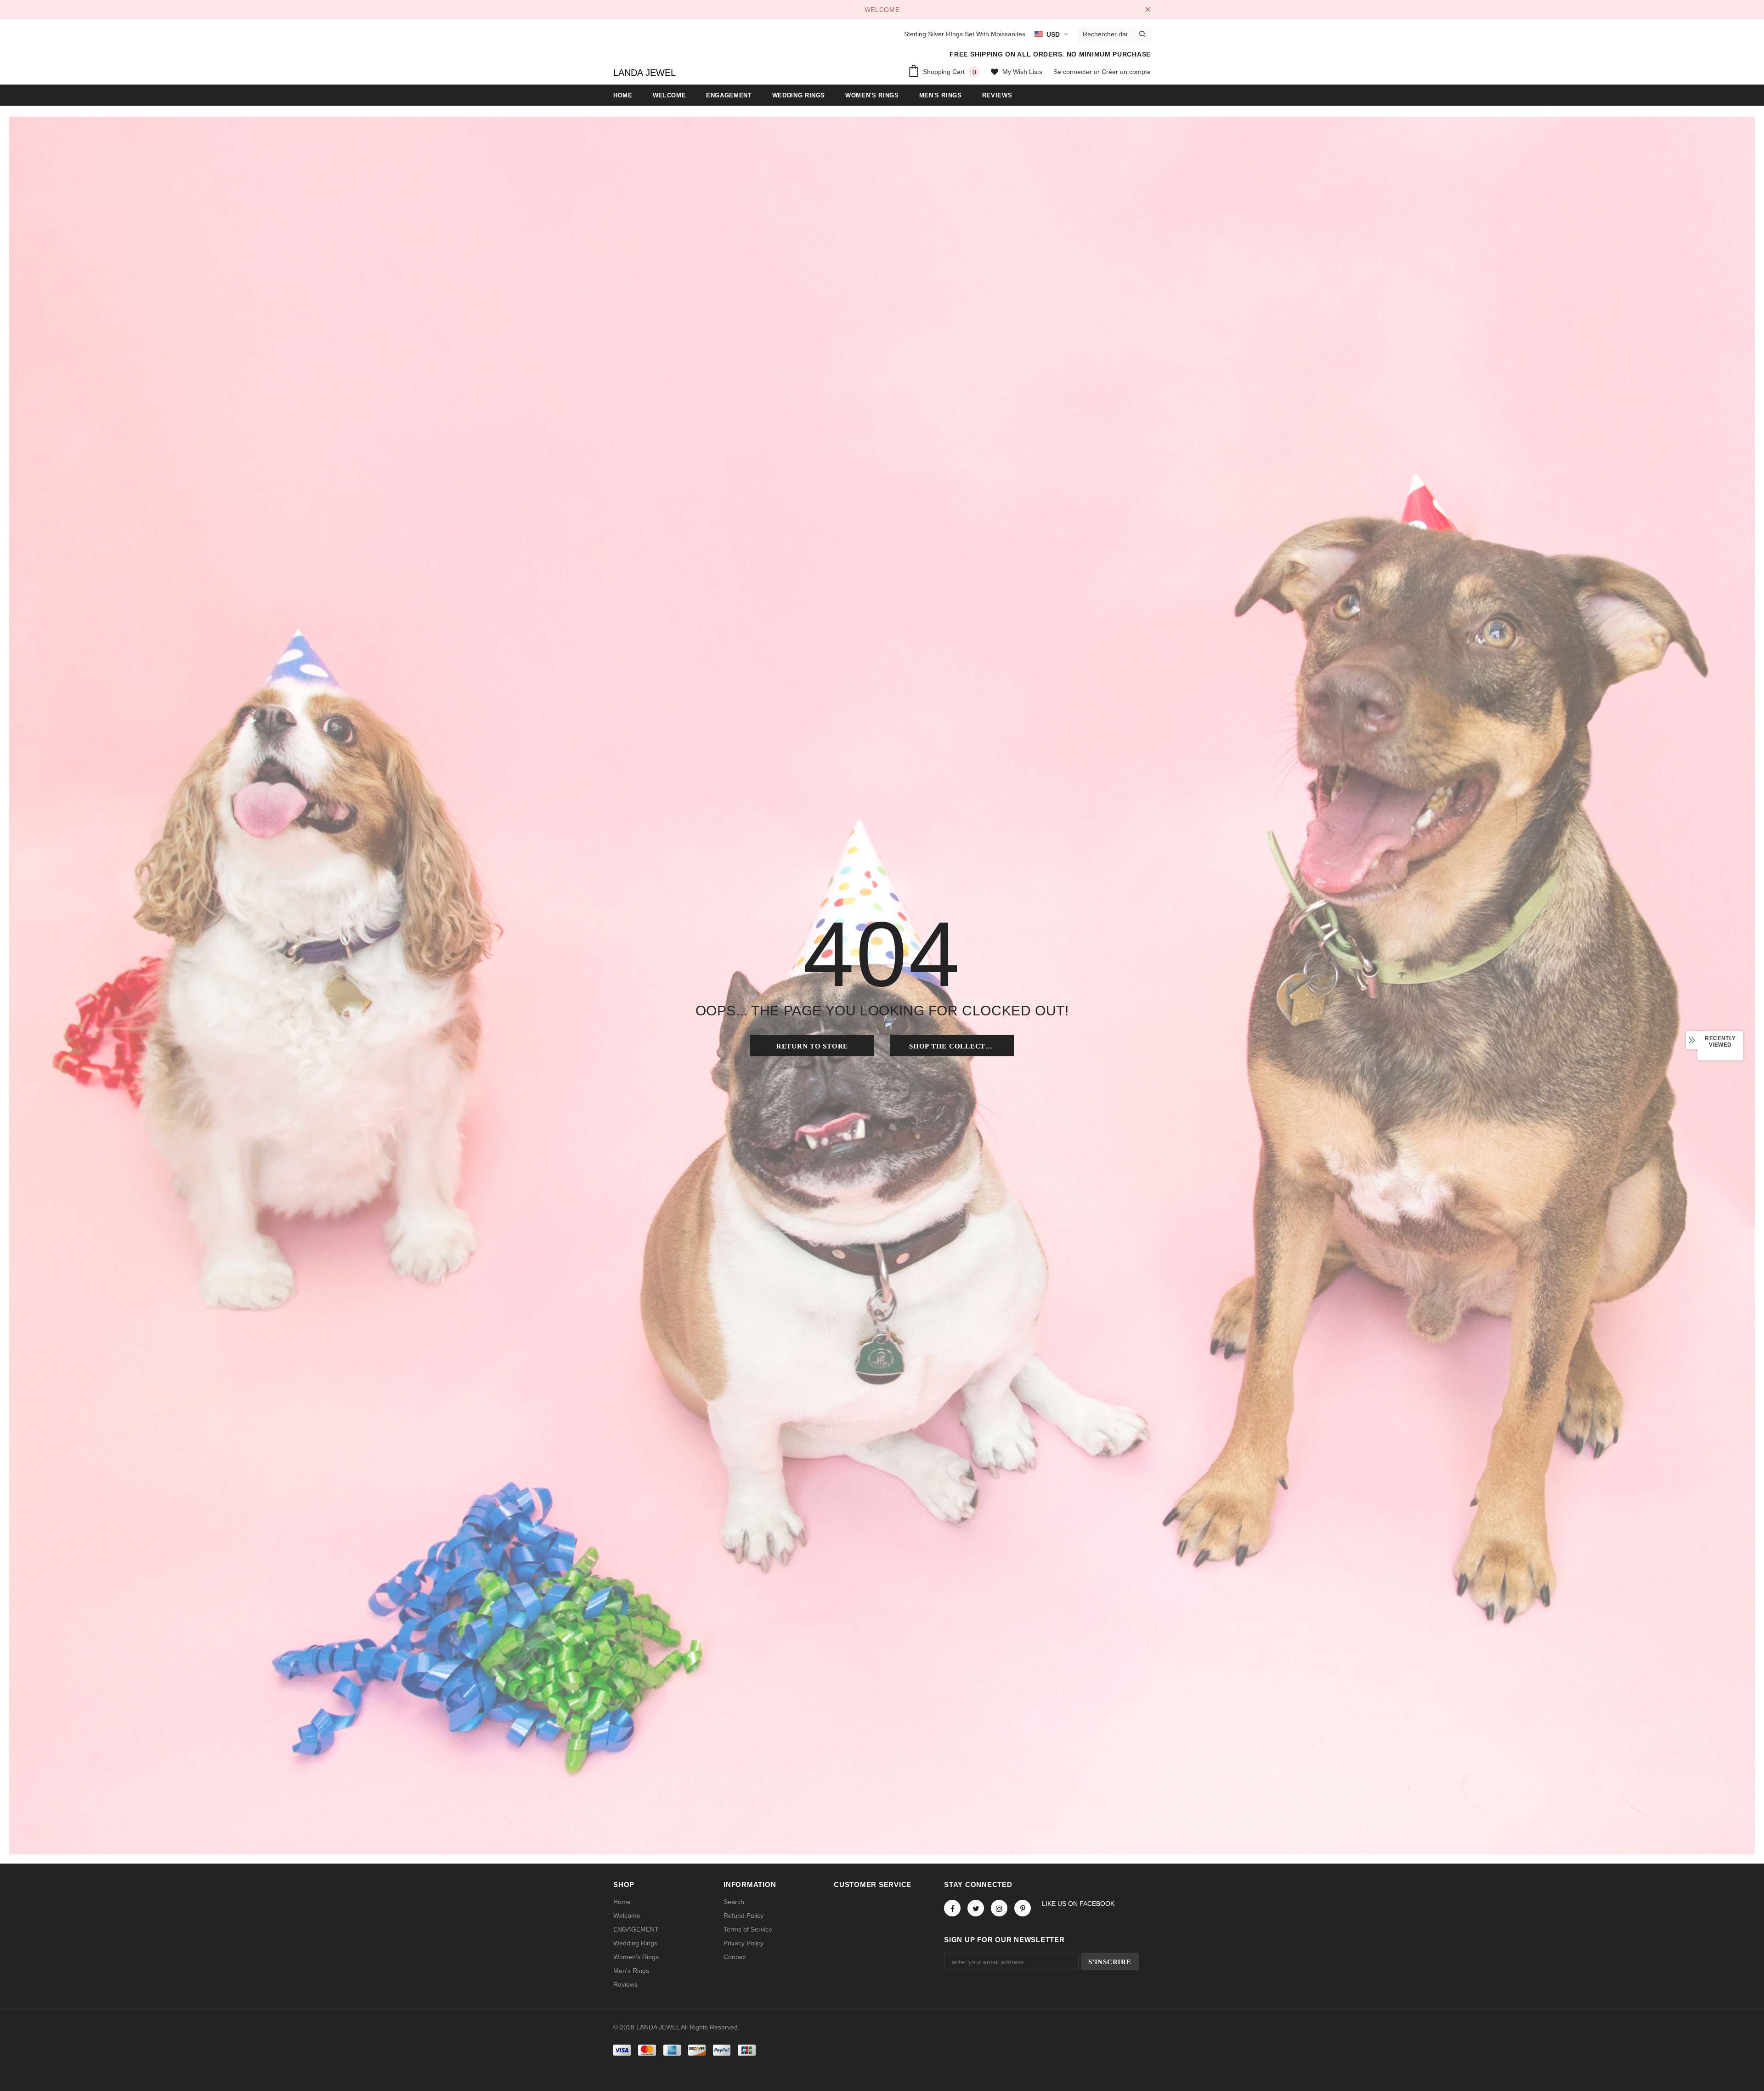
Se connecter (1074, 72)
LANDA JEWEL (645, 73)
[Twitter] (976, 1908)
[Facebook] (952, 1908)
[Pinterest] (1023, 1908)
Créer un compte (1126, 72)
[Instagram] (999, 1908)
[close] (1148, 10)
